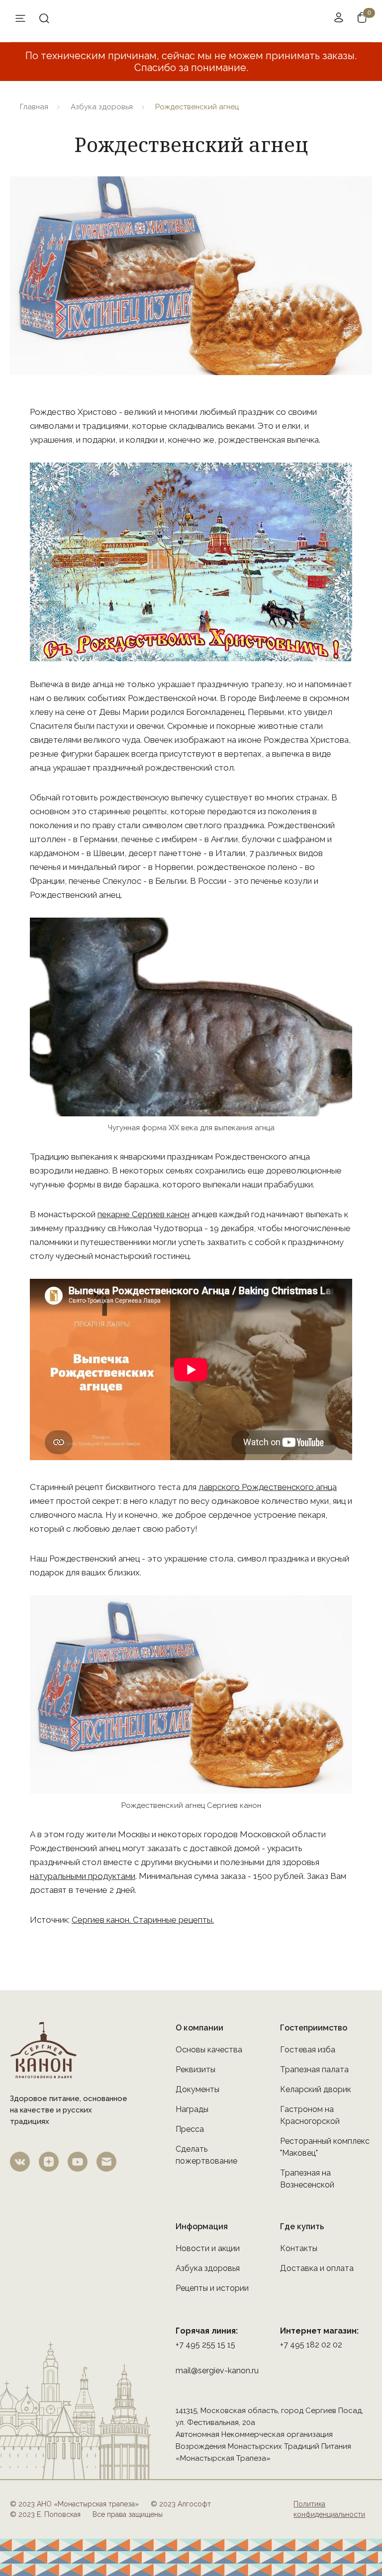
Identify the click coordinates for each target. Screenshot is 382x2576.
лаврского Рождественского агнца (268, 1487)
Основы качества (209, 2050)
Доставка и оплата (317, 2268)
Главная (34, 107)
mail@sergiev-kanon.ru (217, 2371)
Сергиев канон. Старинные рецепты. (143, 1920)
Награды (192, 2109)
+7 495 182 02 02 (311, 2345)
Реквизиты (195, 2069)
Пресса (190, 2129)
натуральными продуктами (83, 1876)
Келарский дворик (316, 2089)
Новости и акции (208, 2248)
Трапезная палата (314, 2069)
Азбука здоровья (102, 107)
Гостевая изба (308, 2050)
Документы (197, 2089)
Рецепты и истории (212, 2288)
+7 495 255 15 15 (205, 2345)
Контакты (299, 2248)
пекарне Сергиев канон (143, 1214)
